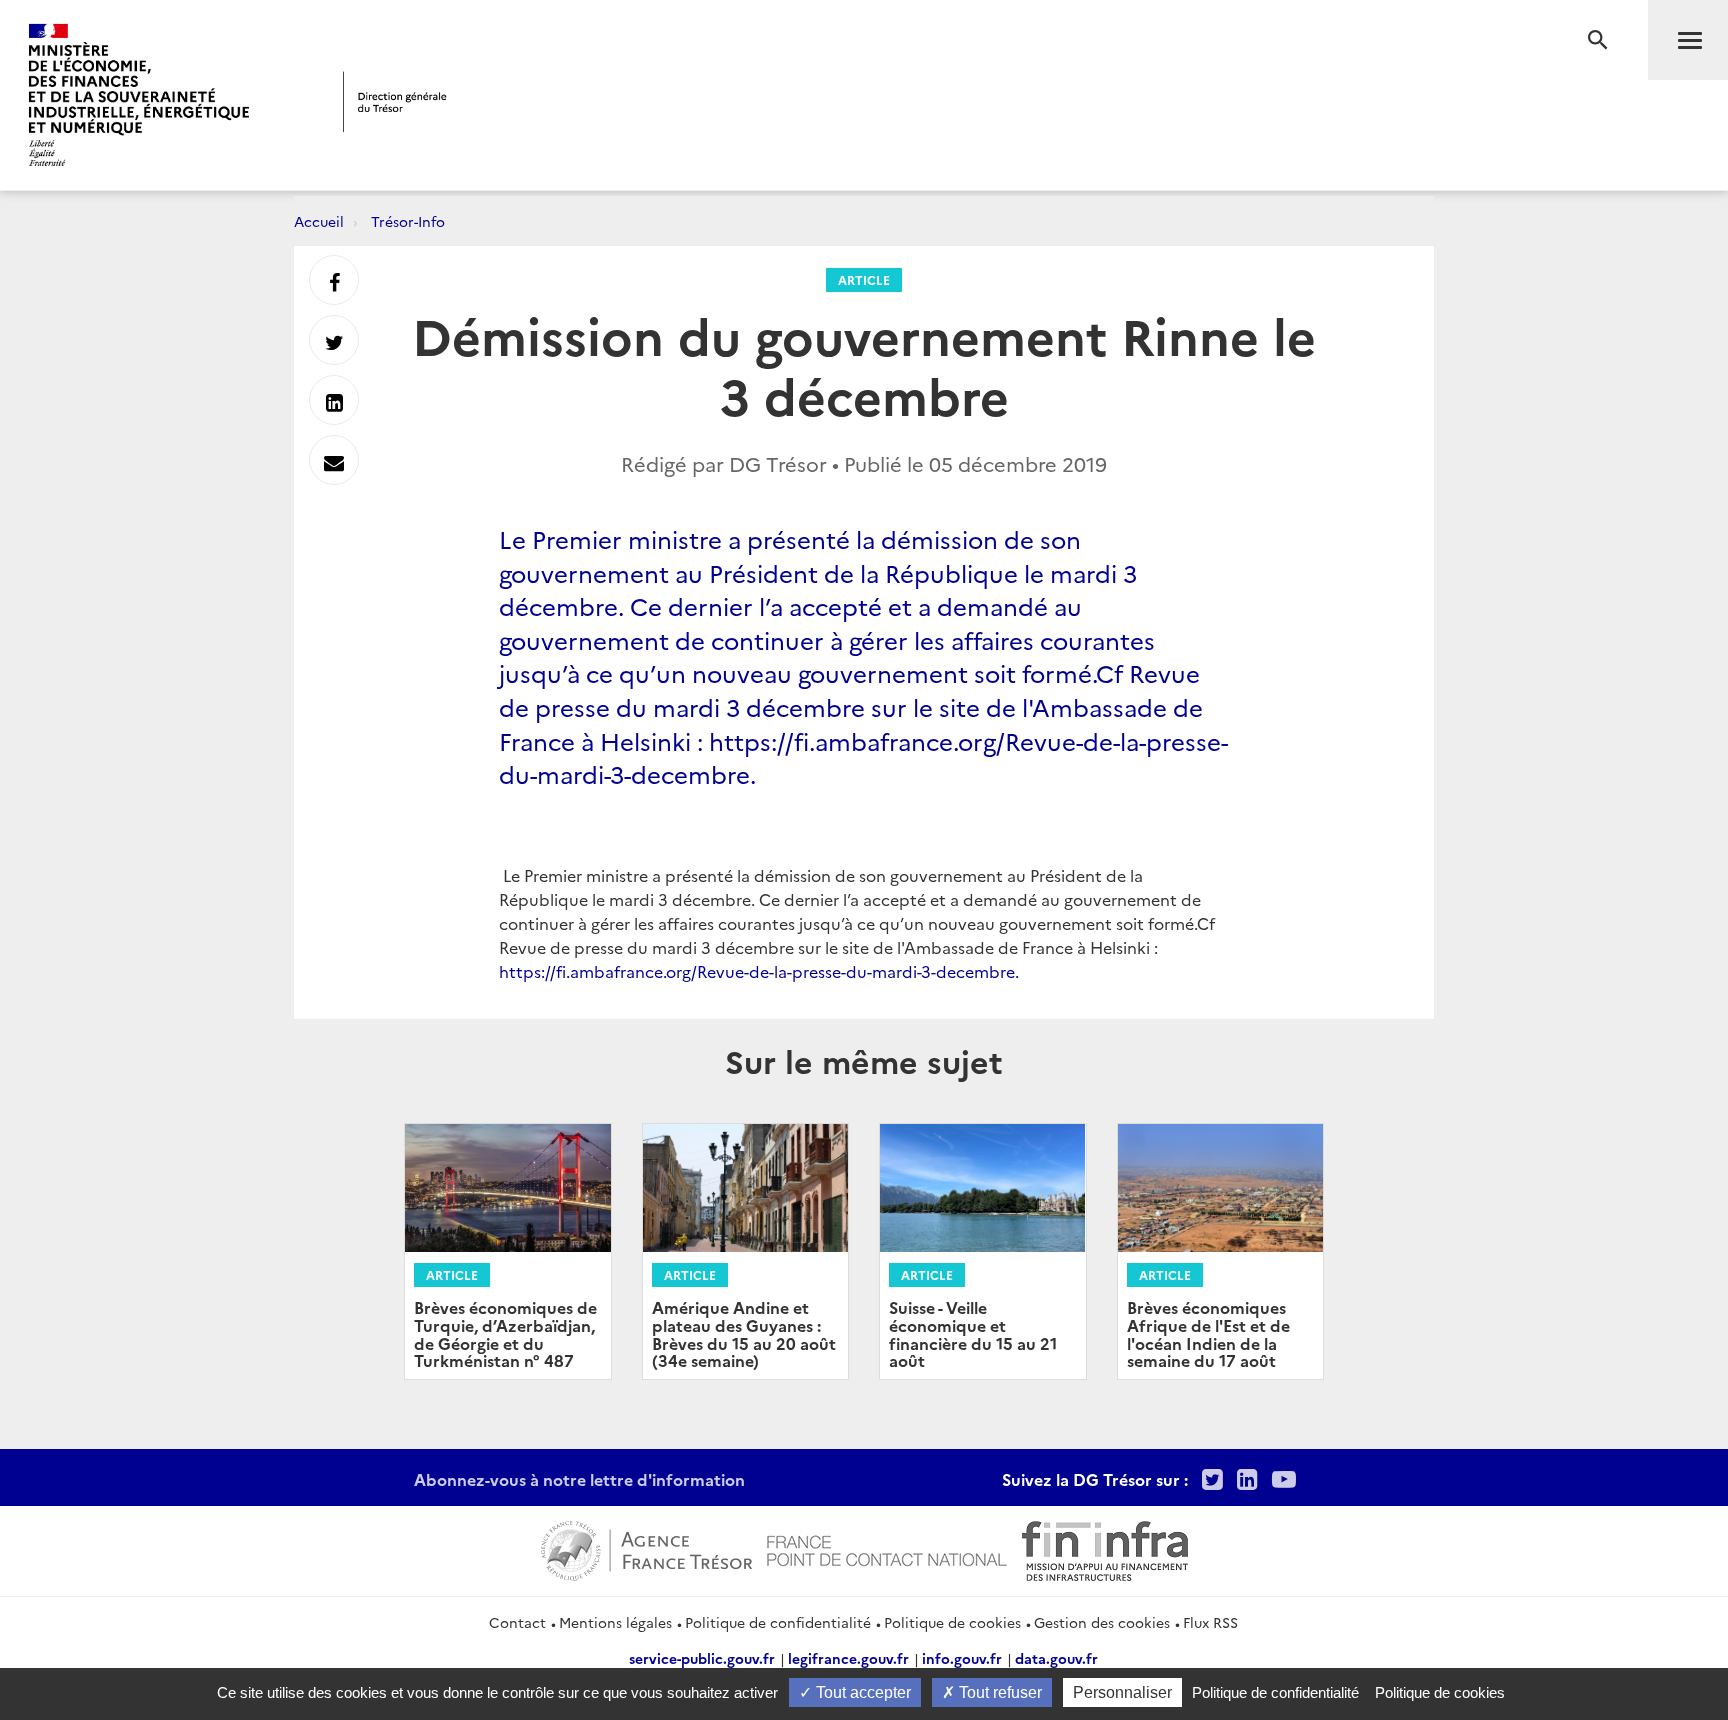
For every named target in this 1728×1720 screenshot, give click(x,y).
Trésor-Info (408, 221)
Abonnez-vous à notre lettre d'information (579, 1479)
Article (864, 279)
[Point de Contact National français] (887, 1548)
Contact (517, 1622)
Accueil (319, 221)
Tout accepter (861, 1692)
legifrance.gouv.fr (848, 1658)
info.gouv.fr (962, 1658)
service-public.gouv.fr (702, 1658)
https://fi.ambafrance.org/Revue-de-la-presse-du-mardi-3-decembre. (759, 971)
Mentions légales (615, 1622)
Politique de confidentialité (778, 1622)
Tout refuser (998, 1692)
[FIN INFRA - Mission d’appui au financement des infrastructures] (1105, 1548)
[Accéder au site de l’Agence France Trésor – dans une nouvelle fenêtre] (646, 1548)
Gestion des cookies (1102, 1622)
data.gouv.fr (1056, 1658)
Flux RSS (1210, 1622)
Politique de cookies (952, 1622)
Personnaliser (1122, 1692)
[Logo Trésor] (395, 101)
